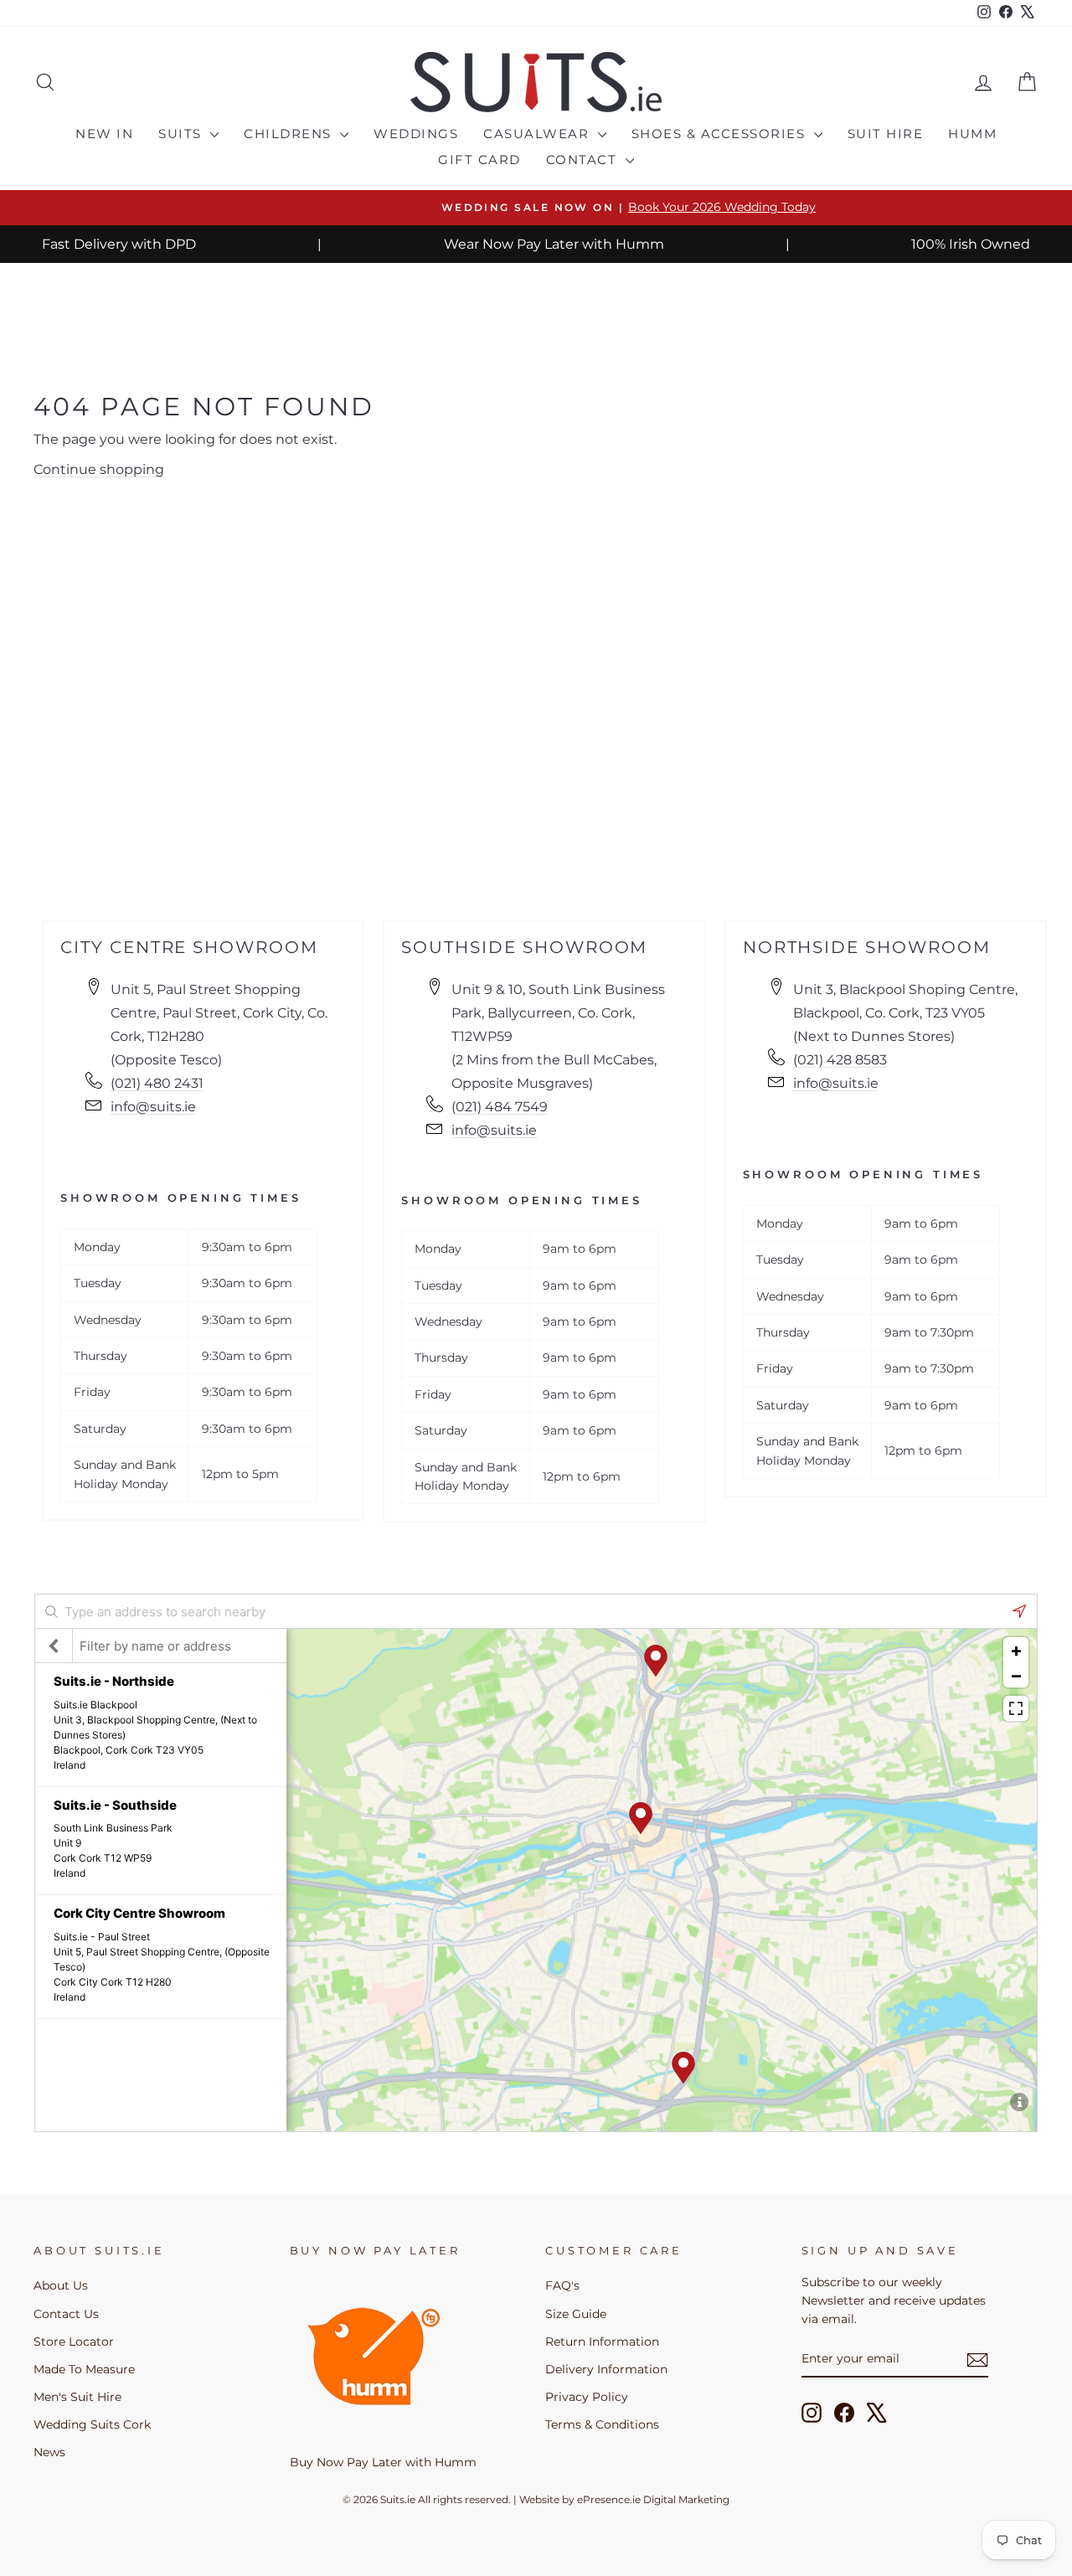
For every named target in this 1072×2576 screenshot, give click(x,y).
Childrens (290, 134)
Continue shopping (99, 469)
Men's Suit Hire (77, 2397)
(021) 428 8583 (840, 1060)
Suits (182, 134)
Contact (584, 160)
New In (104, 134)
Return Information (602, 2342)
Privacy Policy (587, 2397)
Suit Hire (886, 134)
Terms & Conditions (602, 2424)
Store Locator (74, 2342)
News (49, 2452)
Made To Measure (84, 2369)
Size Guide (576, 2314)
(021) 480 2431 (157, 1083)
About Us (61, 2285)
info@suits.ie (153, 1107)
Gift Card (479, 160)
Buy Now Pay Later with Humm (383, 2462)
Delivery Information (606, 2369)
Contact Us (66, 2314)
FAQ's (562, 2285)
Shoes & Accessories (721, 134)
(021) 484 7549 (500, 1107)
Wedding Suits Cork (92, 2424)
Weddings (416, 134)
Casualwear (539, 134)
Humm (972, 134)
